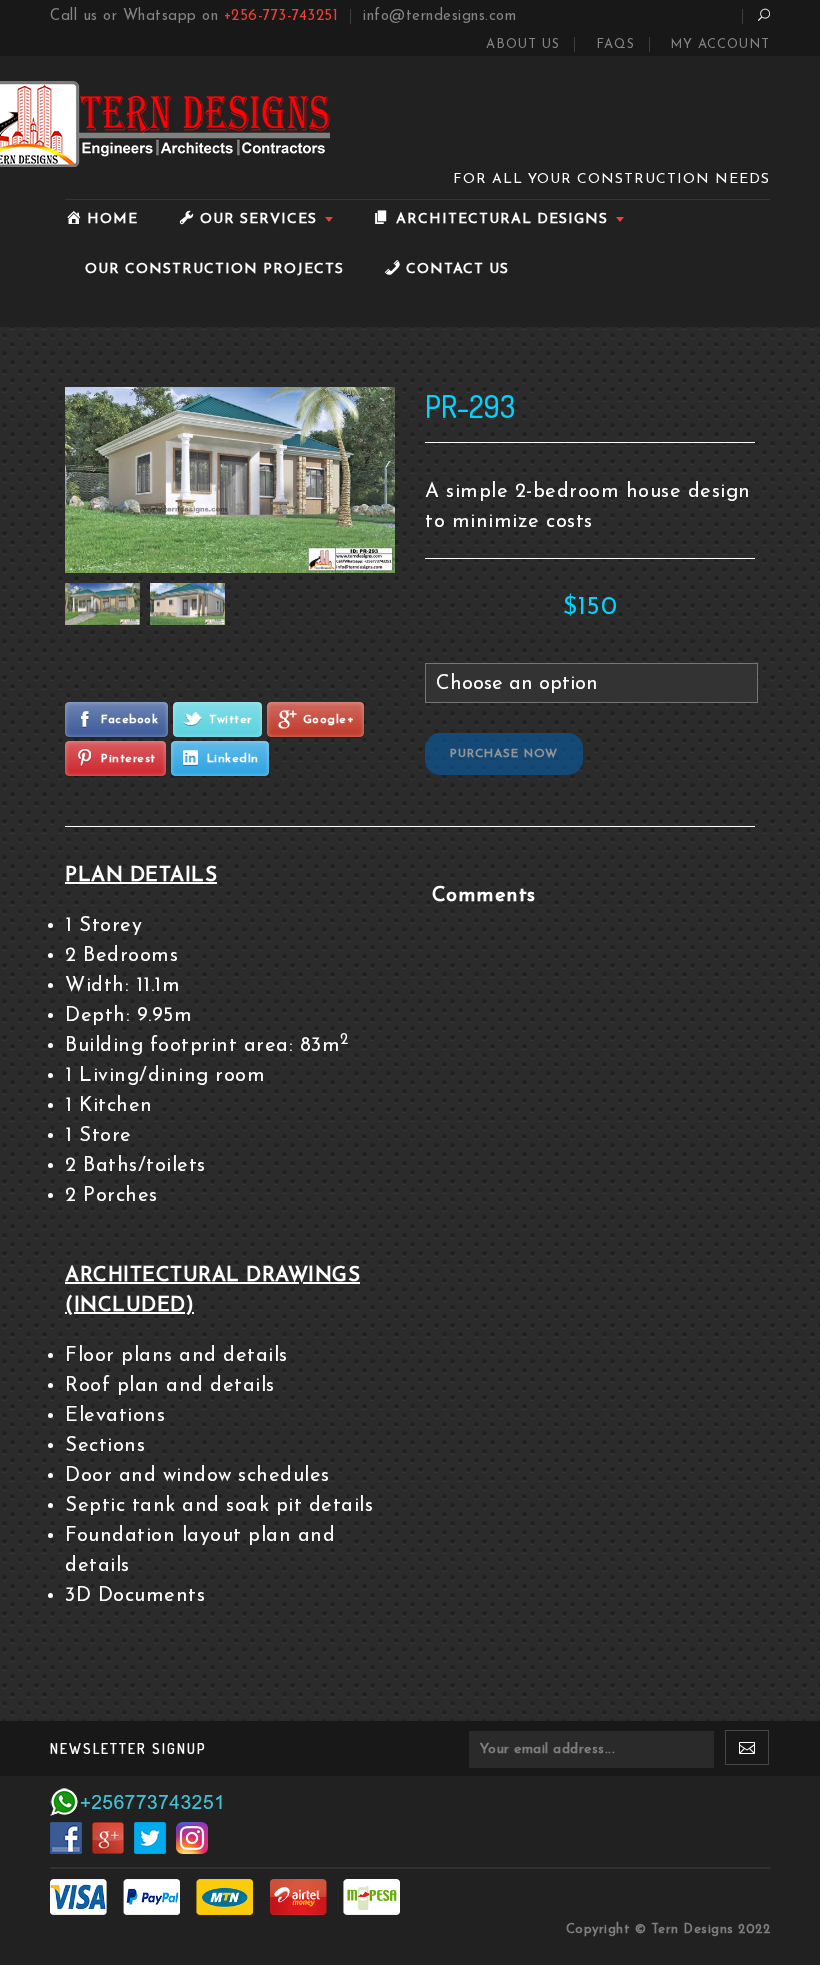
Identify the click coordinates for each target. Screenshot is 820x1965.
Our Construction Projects (214, 269)
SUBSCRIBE (747, 1753)
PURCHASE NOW (504, 754)
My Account (720, 44)
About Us (523, 44)
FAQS (615, 44)
